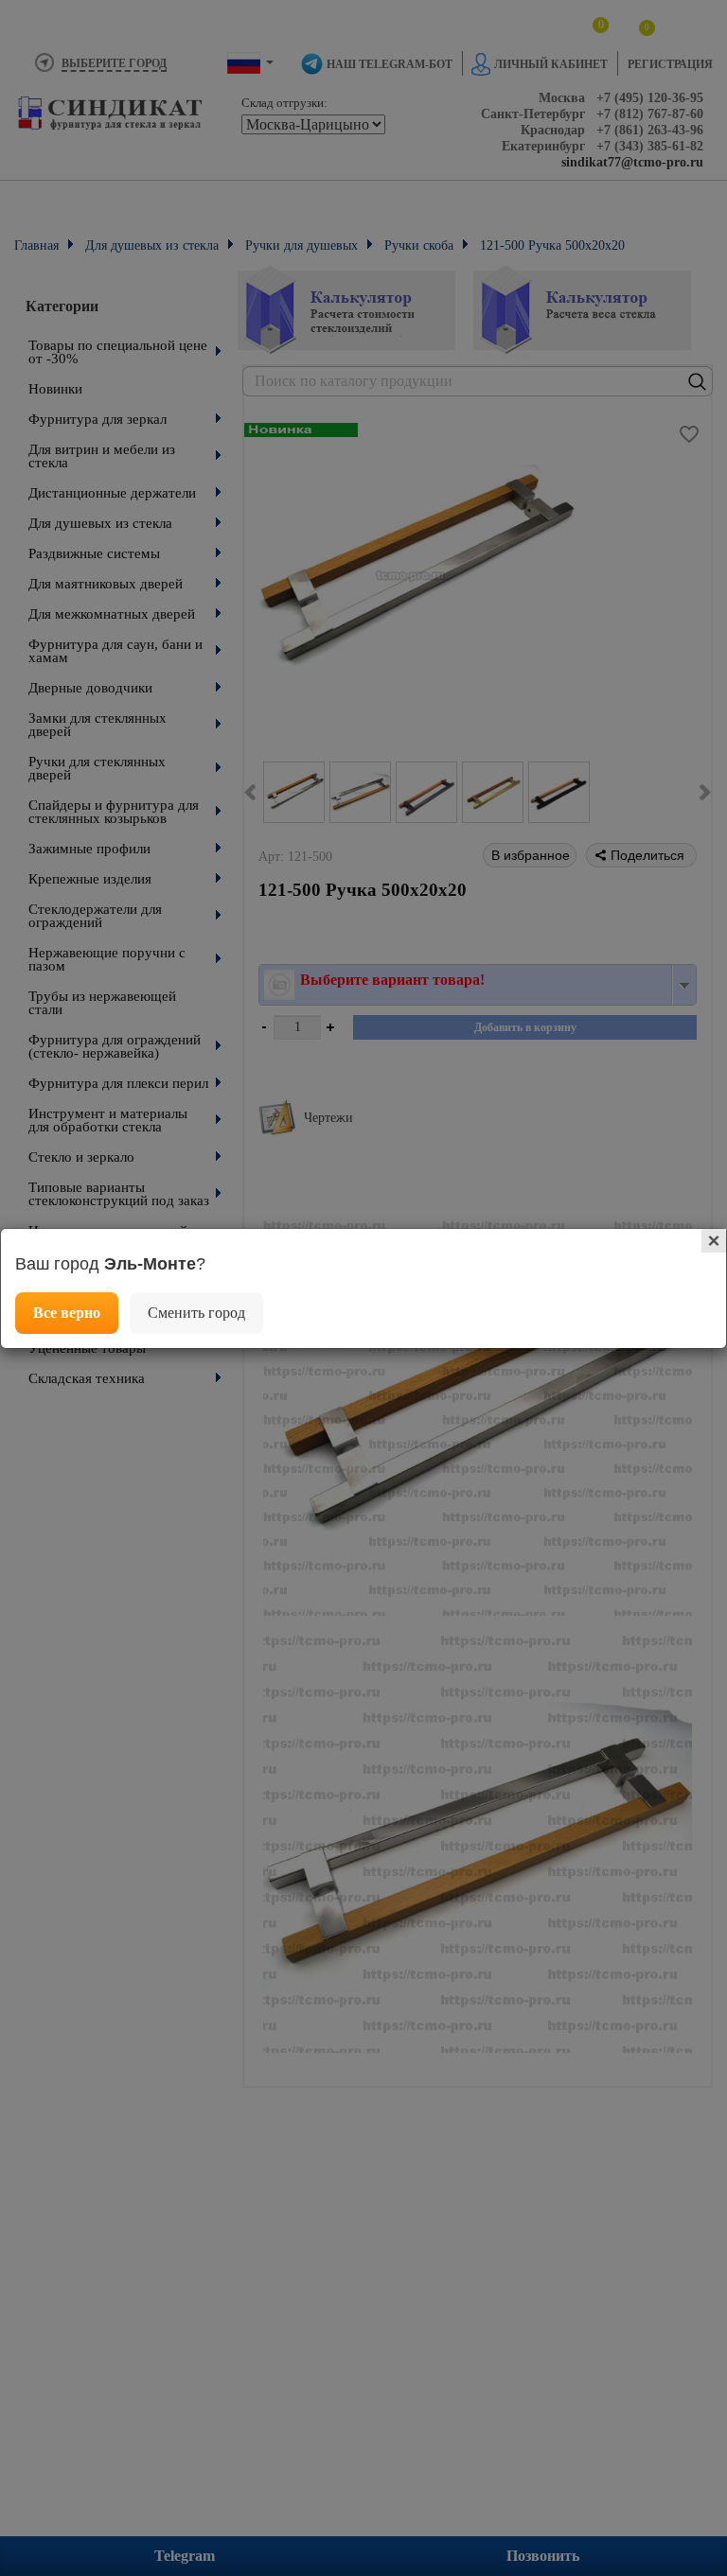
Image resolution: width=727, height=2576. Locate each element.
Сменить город (196, 1313)
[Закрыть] (714, 1241)
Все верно (67, 1313)
